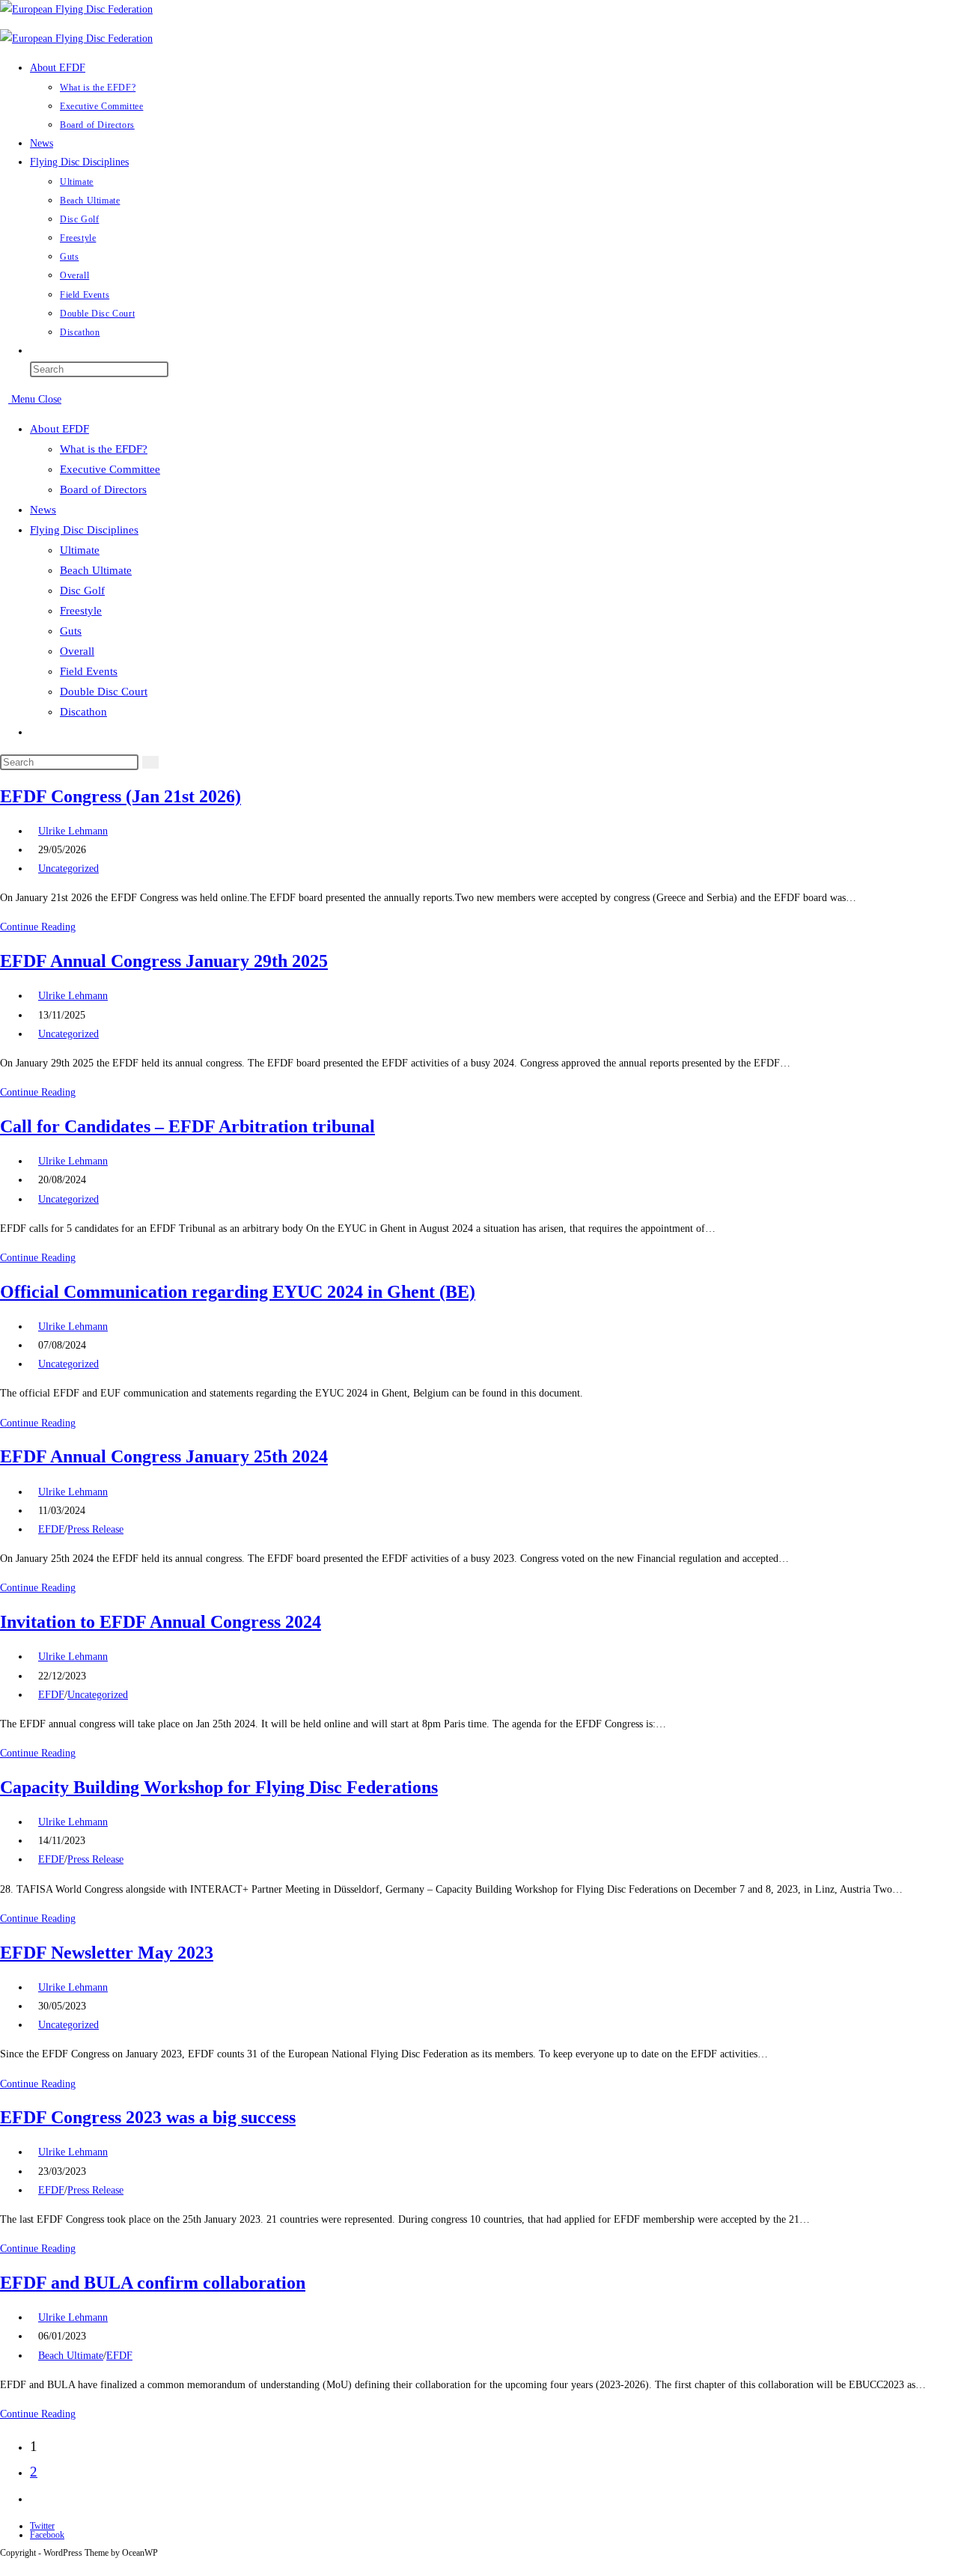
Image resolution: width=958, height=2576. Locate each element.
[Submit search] (150, 762)
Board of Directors (103, 489)
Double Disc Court (104, 692)
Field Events (89, 671)
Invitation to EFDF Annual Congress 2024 (161, 1622)
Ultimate (80, 550)
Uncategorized (68, 869)
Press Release (95, 1529)
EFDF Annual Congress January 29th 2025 (164, 961)
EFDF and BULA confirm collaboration (153, 2283)
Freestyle (81, 611)
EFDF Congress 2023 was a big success (148, 2117)
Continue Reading (42, 927)
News (43, 510)
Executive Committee (110, 469)
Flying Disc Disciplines (84, 530)
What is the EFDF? (104, 449)
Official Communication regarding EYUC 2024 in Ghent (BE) (238, 1292)
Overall (77, 651)
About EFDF (60, 429)
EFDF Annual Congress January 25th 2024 (164, 1456)
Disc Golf (82, 590)
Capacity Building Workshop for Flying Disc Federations (219, 1787)
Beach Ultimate (96, 570)
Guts (71, 631)
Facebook (47, 2535)
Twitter (42, 2526)
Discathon (83, 712)
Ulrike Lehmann (73, 831)
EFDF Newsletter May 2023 (107, 1953)
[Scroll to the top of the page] (4, 2567)
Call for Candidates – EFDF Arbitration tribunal (187, 1126)
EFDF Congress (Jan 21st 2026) (120, 796)
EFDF (51, 1529)
